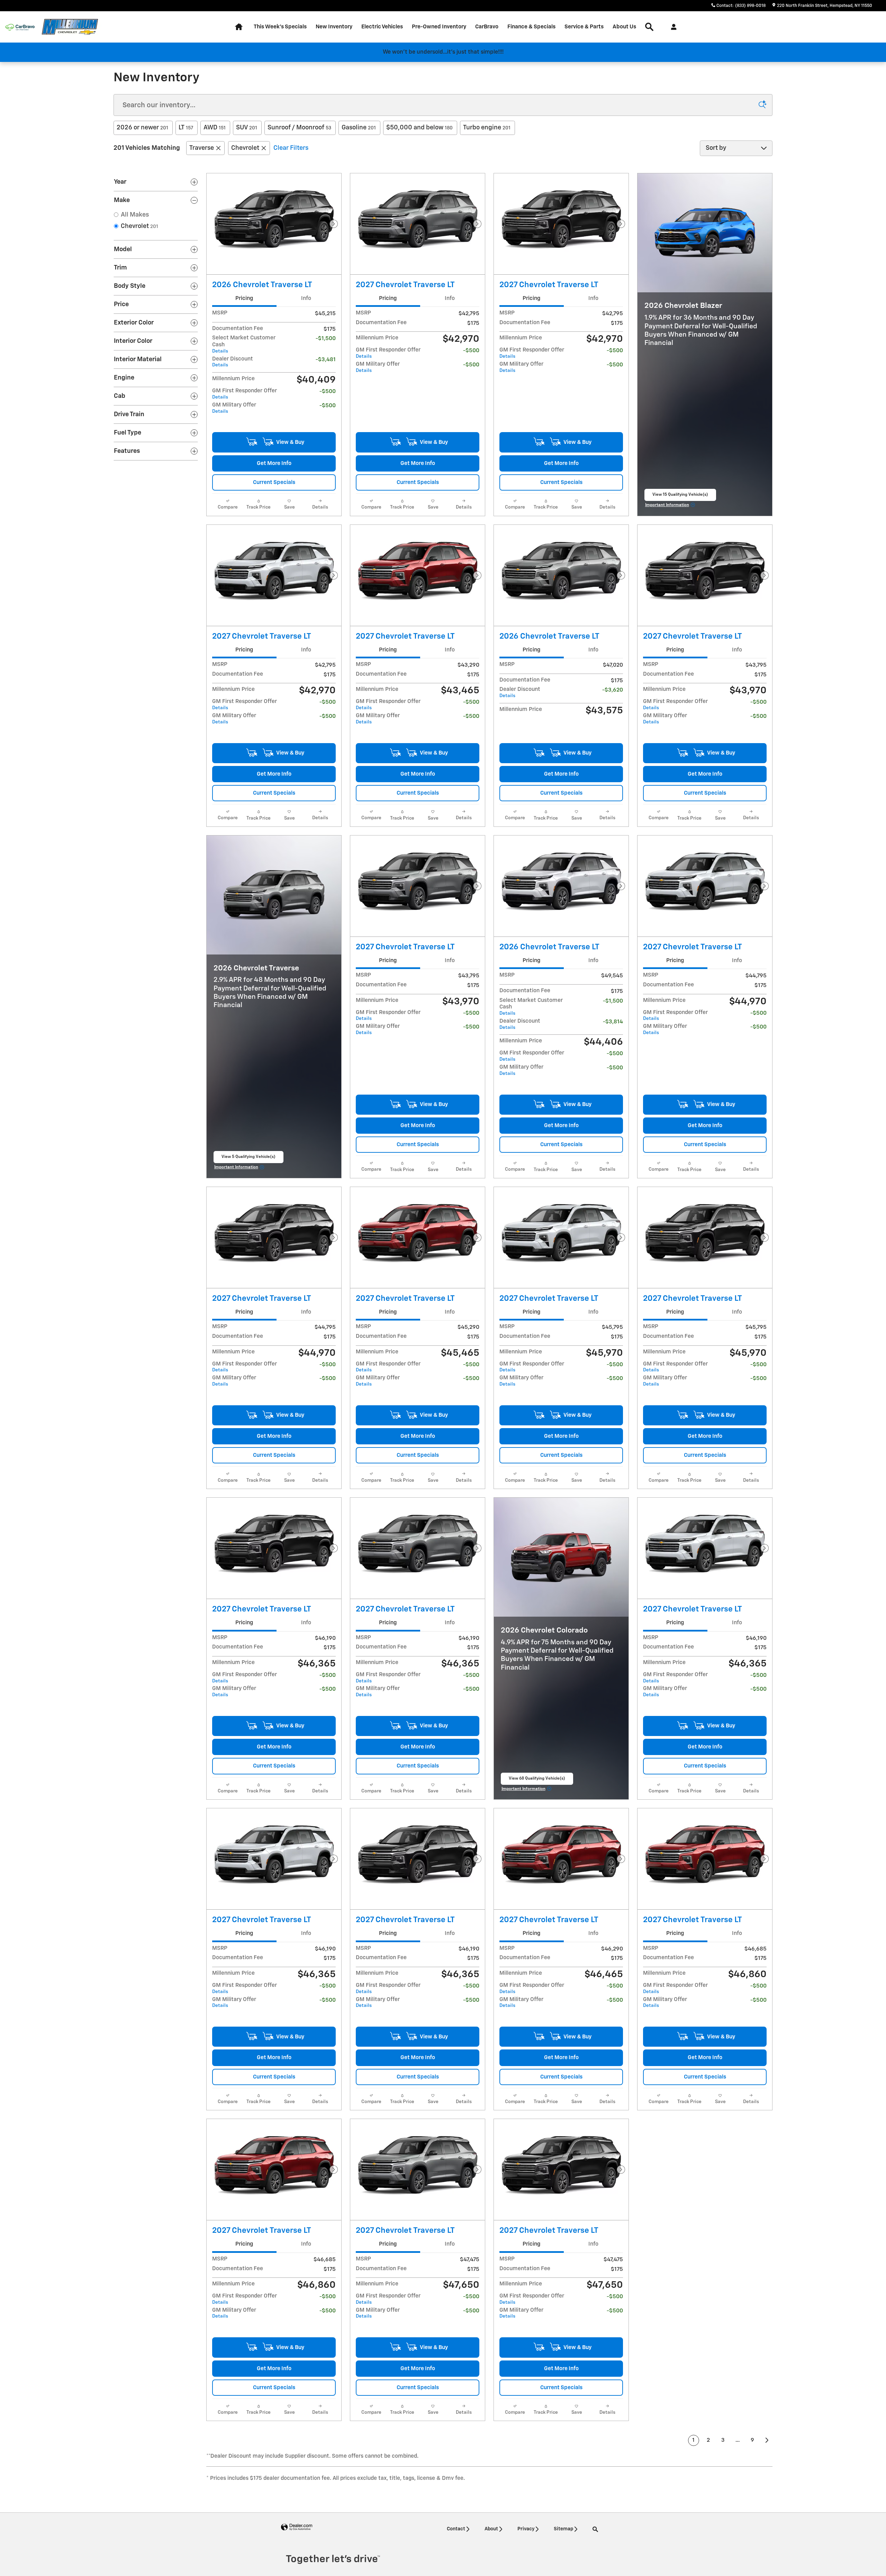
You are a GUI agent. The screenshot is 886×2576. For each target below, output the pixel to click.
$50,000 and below (419, 128)
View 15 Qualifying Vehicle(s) (680, 497)
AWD (215, 128)
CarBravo (487, 27)
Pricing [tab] (244, 298)
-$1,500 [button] (326, 339)
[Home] (20, 27)
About (491, 2529)
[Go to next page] (767, 2440)
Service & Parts (584, 27)
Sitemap (563, 2529)
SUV (247, 128)
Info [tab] (306, 298)
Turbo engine (487, 128)
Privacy (526, 2529)
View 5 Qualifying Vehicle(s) (248, 1159)
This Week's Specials (280, 27)
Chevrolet (245, 148)
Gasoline (359, 128)
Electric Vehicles (382, 27)
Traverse (202, 148)
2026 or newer (142, 128)
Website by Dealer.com (297, 2527)
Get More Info (274, 463)
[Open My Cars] (672, 27)
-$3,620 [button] (613, 690)
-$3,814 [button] (613, 1022)
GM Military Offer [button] (234, 408)
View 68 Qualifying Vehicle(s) (537, 1781)
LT (186, 128)
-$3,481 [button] (326, 360)
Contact (456, 2529)
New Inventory (334, 27)
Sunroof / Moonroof (299, 128)
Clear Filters (291, 148)
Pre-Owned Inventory (439, 27)
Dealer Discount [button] (233, 362)
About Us (624, 27)
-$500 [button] (328, 391)
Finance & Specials (531, 27)
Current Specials (274, 482)
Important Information (671, 506)
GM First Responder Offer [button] (245, 394)
